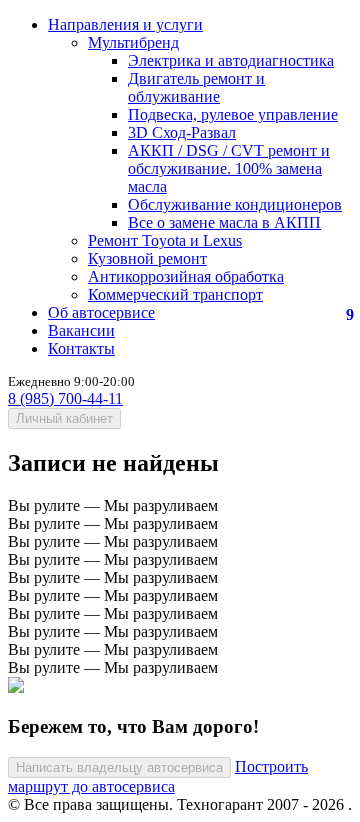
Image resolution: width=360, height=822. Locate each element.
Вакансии (81, 330)
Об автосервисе (101, 312)
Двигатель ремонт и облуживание (196, 87)
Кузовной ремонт (147, 258)
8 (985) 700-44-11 (65, 398)
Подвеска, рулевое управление (233, 114)
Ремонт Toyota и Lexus (165, 240)
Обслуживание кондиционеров (235, 204)
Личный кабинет (64, 418)
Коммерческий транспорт (175, 294)
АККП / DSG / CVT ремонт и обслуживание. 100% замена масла (229, 168)
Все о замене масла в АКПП (224, 222)
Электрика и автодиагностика (231, 60)
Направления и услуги (125, 24)
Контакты (81, 348)
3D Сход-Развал (182, 132)
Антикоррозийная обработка (186, 276)
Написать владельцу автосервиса (119, 767)
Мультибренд (133, 42)
